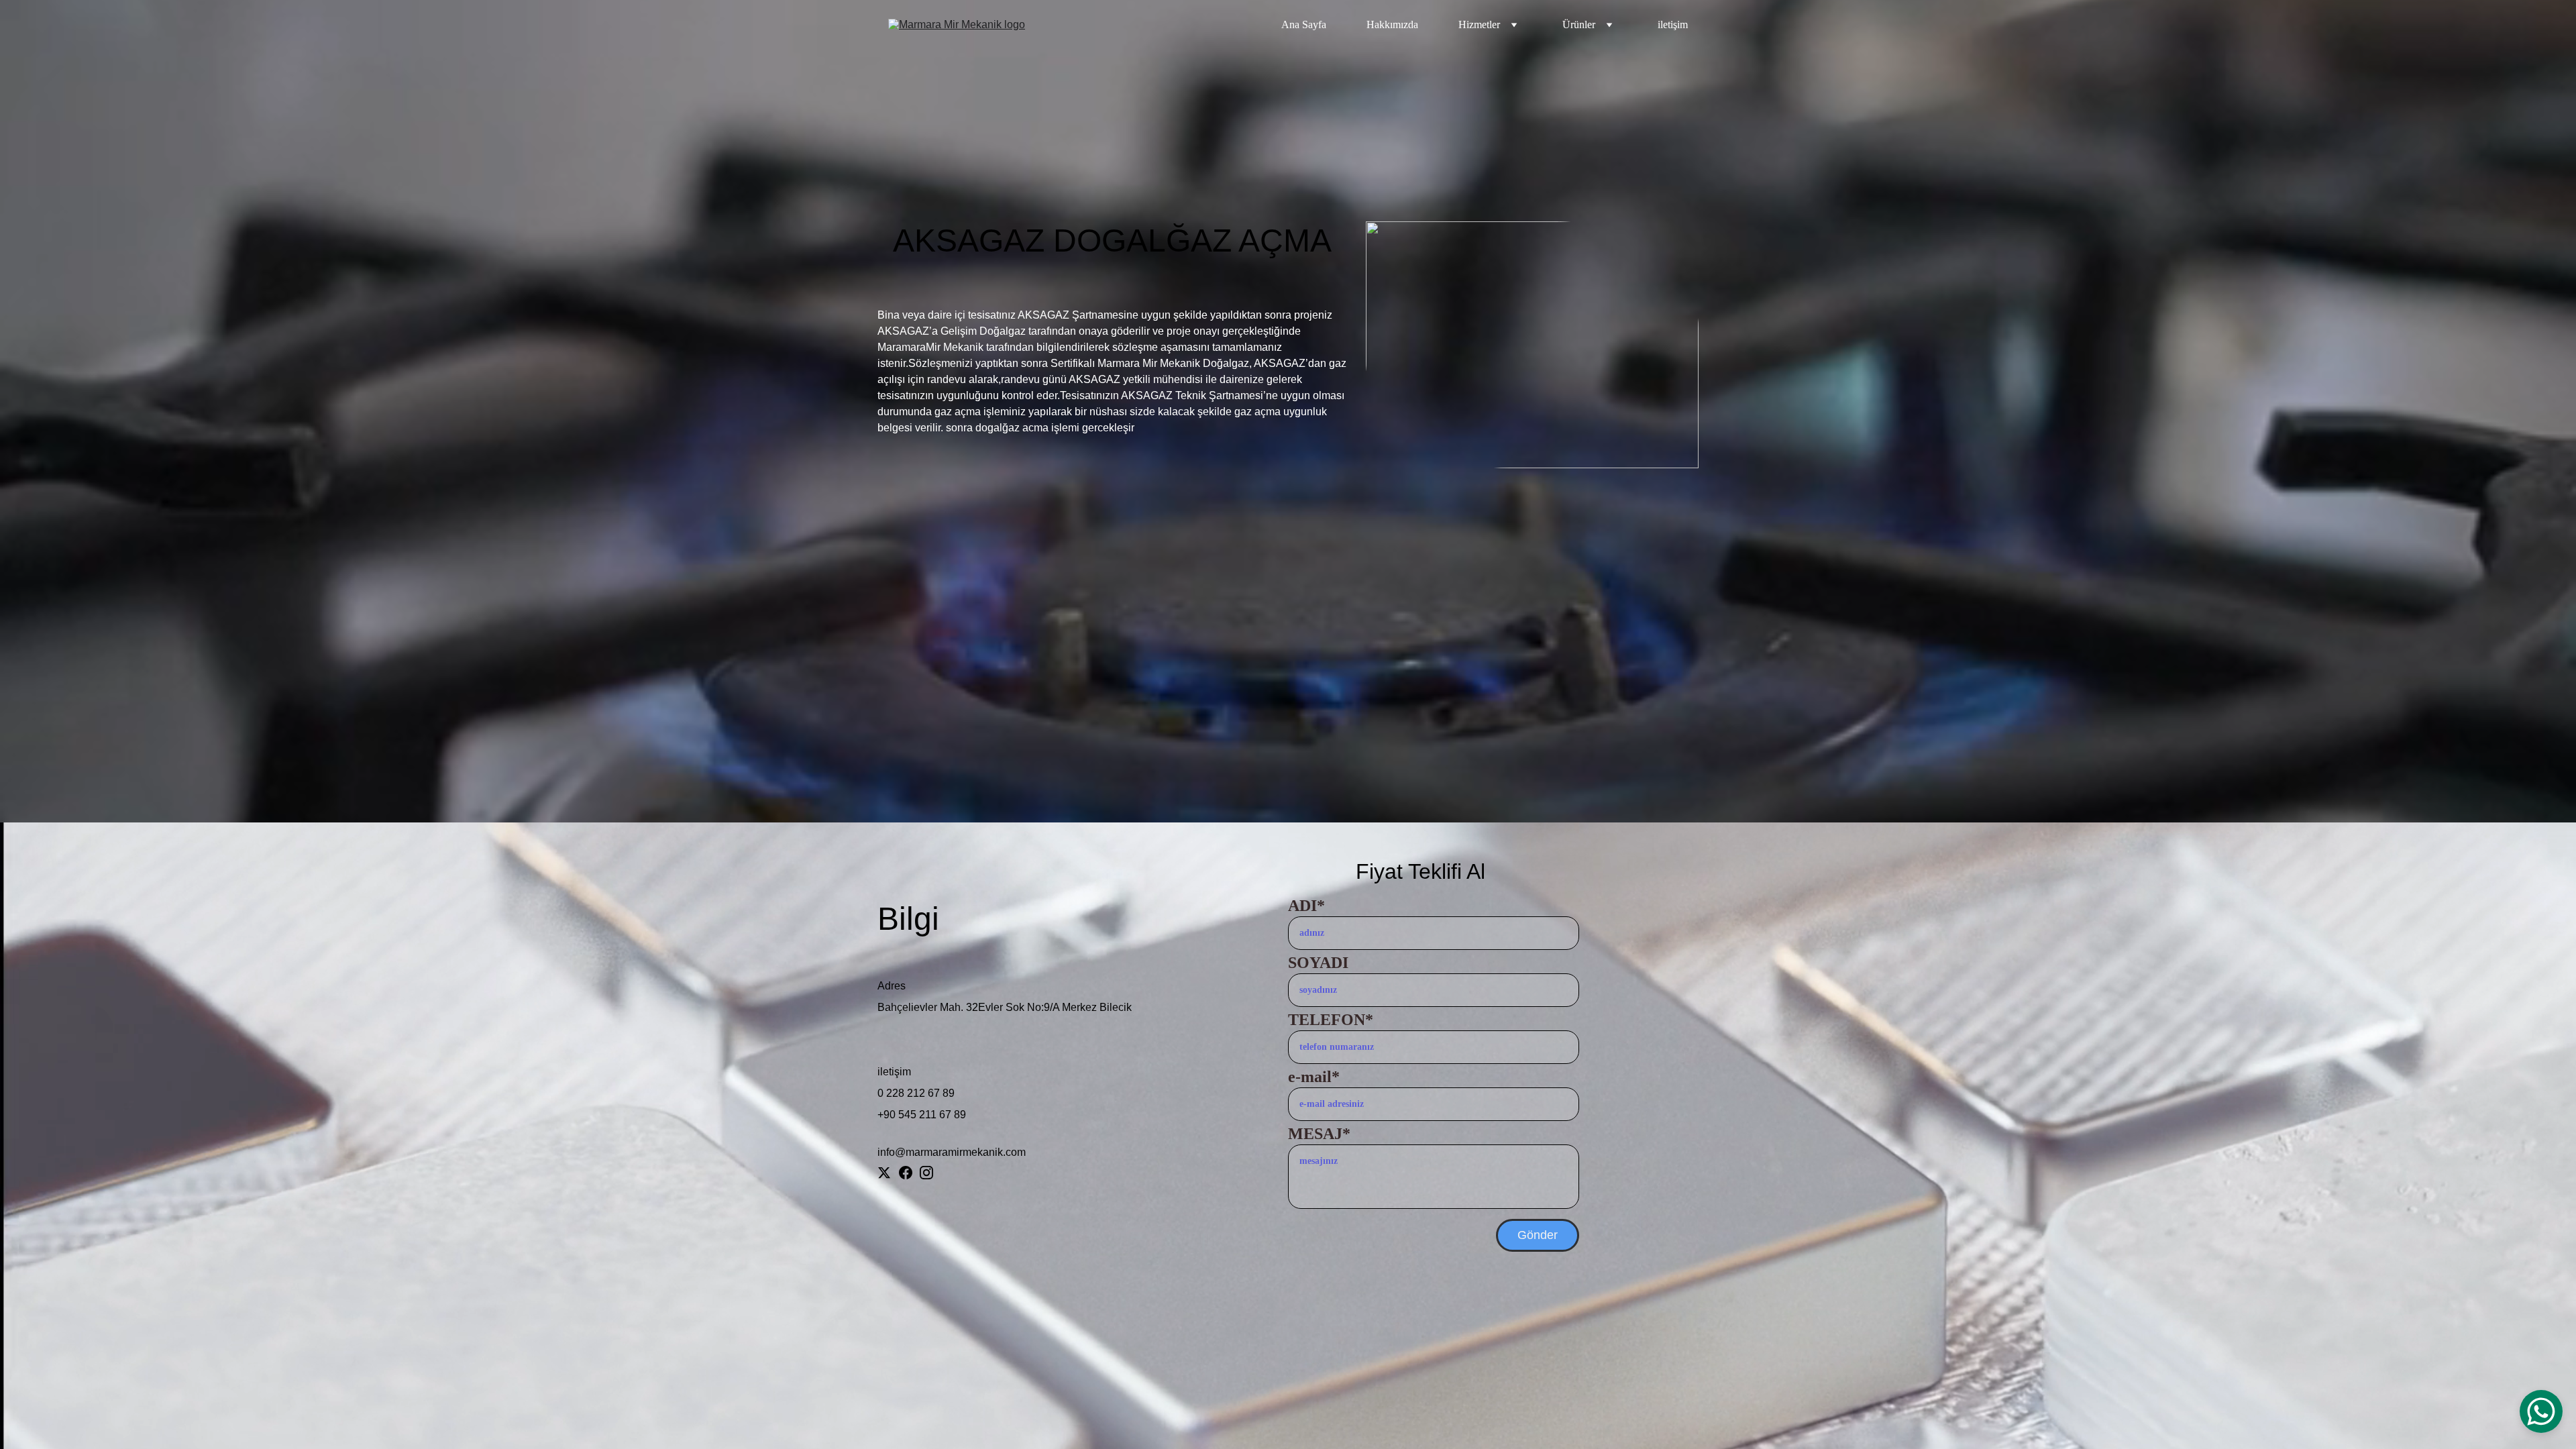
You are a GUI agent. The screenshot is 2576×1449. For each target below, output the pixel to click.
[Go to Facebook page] (906, 1173)
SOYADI (1318, 963)
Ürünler (1579, 24)
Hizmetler (1479, 24)
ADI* (1306, 906)
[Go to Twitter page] (884, 1173)
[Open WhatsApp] (2541, 1411)
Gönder (1538, 1235)
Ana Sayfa (1304, 24)
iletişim (1673, 24)
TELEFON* (1331, 1020)
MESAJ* (1319, 1134)
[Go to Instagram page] (926, 1173)
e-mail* (1314, 1077)
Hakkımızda (1392, 24)
